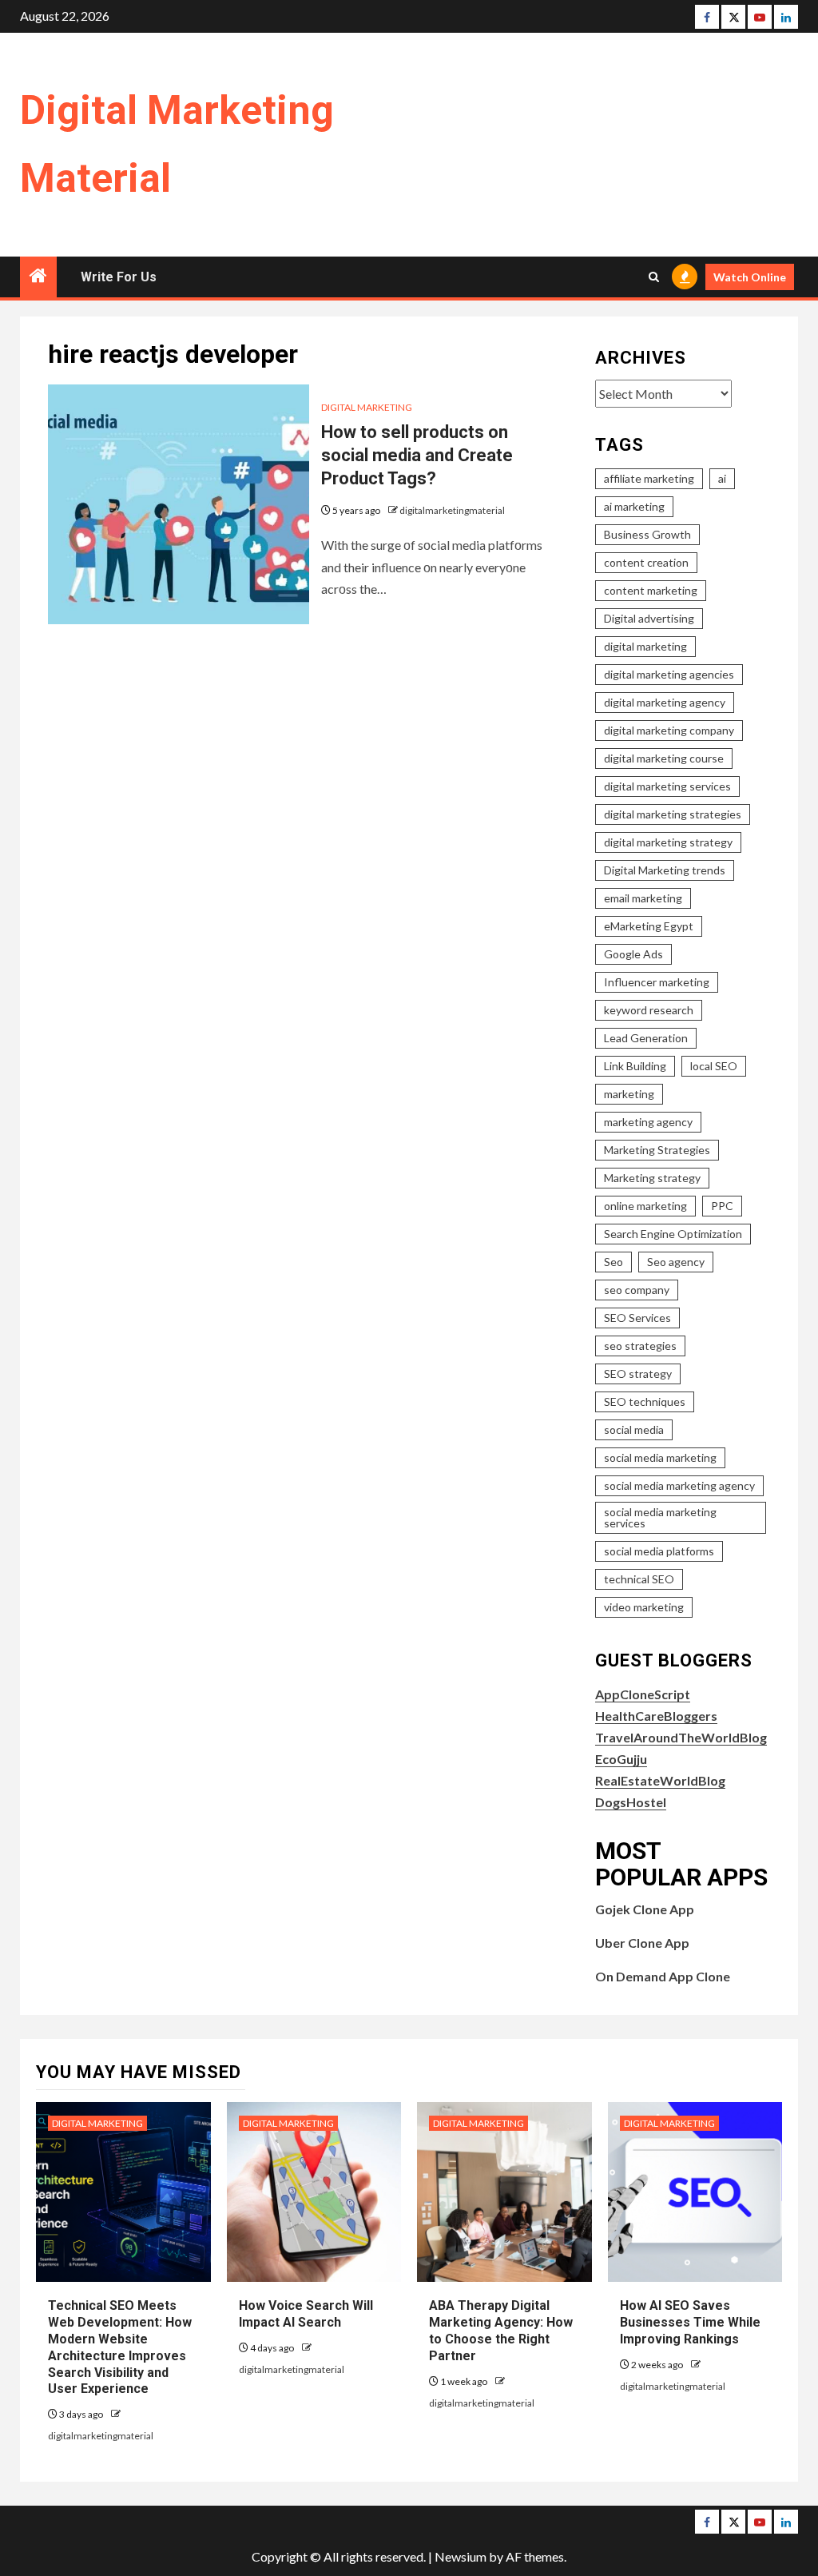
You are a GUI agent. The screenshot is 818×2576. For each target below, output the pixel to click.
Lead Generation (646, 1038)
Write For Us (119, 277)
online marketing (645, 1206)
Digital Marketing (367, 407)
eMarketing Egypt (649, 926)
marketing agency (648, 1122)
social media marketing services (660, 1517)
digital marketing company (669, 730)
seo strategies (640, 1346)
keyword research (649, 1010)
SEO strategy (638, 1374)
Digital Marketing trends (665, 870)
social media (634, 1429)
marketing (629, 1094)
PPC (722, 1206)
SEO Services (637, 1318)
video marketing (644, 1607)
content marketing (651, 590)
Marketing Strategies (657, 1150)
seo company (637, 1290)
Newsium (461, 2556)
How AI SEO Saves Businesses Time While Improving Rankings (690, 2322)
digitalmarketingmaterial (452, 510)
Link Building (635, 1066)
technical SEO (639, 1579)
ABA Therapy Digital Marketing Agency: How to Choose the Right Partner (501, 2330)
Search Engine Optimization (673, 1234)
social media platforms (659, 1551)
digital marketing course (664, 758)
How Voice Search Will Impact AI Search (306, 2314)
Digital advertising (649, 618)
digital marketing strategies (673, 814)
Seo (613, 1262)
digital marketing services (667, 786)
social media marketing (660, 1457)
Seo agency (676, 1262)
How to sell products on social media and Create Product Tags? (417, 455)
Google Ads (633, 954)
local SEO (714, 1066)
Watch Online (750, 277)
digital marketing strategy (668, 842)
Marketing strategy (652, 1178)
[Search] (654, 277)
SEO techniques (645, 1401)
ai (722, 478)
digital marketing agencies (669, 674)
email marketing (643, 898)
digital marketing (645, 646)
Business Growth (647, 534)
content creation (646, 562)
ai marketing (634, 506)
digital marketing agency (665, 702)
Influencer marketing (657, 982)
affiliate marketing (649, 478)
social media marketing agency (679, 1485)
